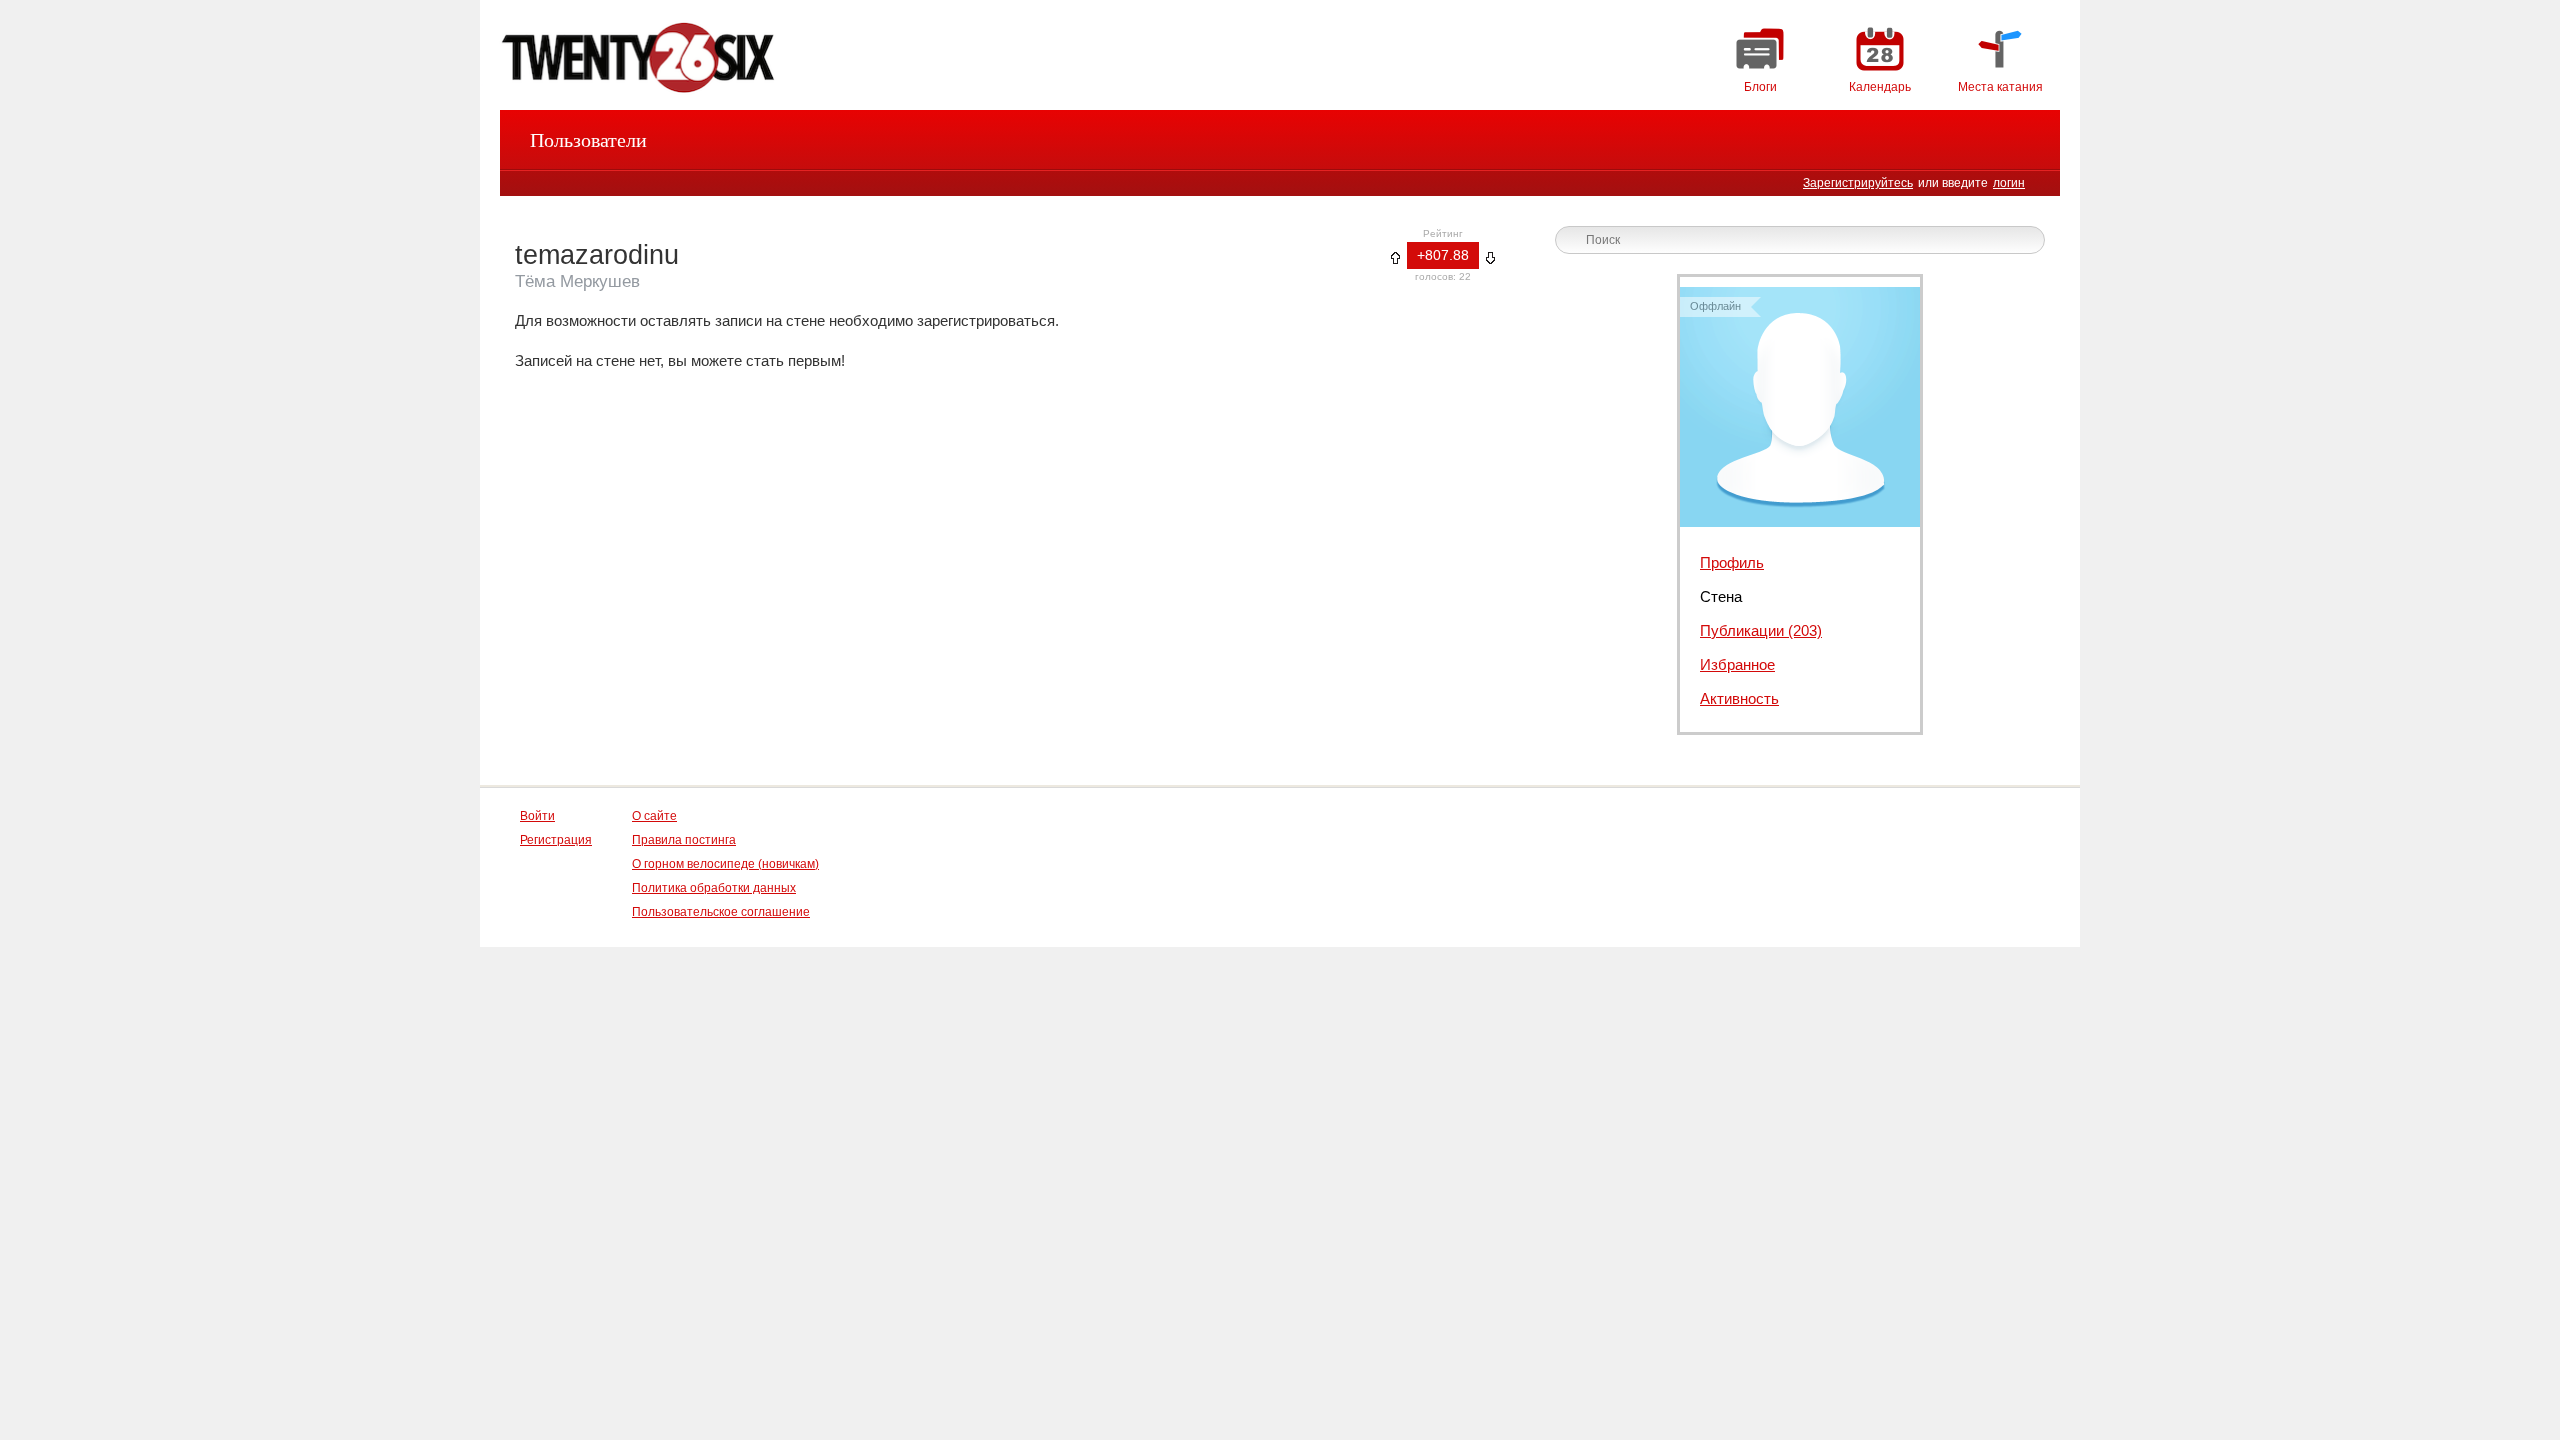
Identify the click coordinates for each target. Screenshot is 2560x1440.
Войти (537, 816)
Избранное (1737, 664)
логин (2009, 183)
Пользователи (588, 140)
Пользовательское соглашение (721, 912)
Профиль (1732, 562)
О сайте (654, 816)
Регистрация (556, 840)
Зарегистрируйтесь (1858, 183)
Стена (1721, 596)
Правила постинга (684, 840)
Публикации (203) (1761, 630)
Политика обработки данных (714, 888)
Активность (1739, 698)
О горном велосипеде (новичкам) (725, 864)
